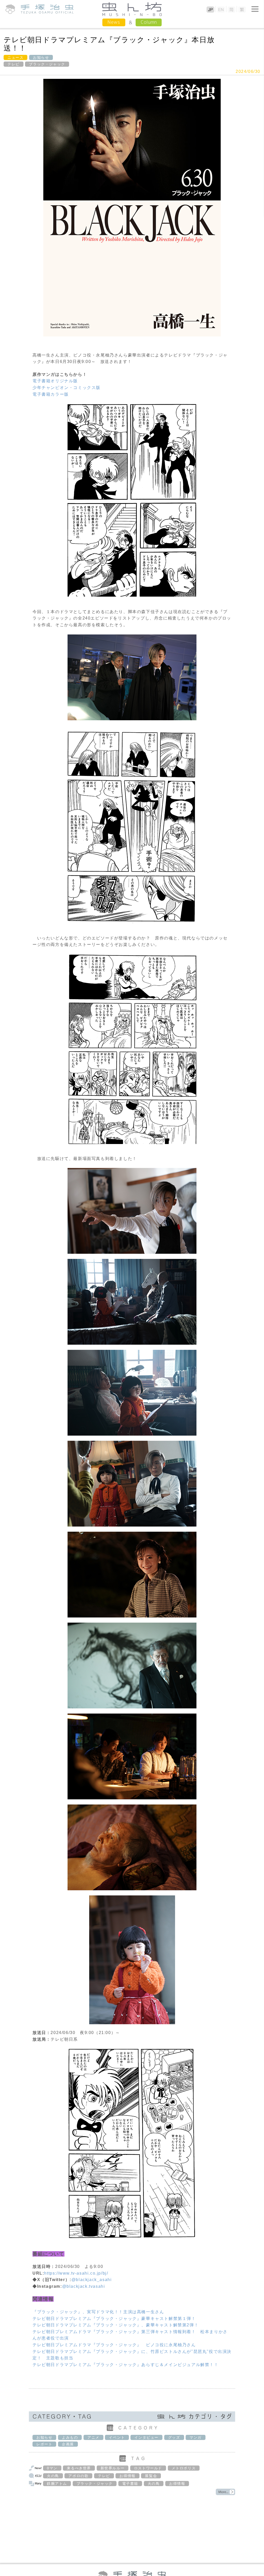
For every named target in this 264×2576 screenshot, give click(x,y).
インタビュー (146, 2437)
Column (149, 22)
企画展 (68, 2444)
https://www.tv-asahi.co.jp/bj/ (76, 2273)
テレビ (14, 64)
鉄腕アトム (57, 2484)
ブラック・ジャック (47, 64)
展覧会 (151, 2476)
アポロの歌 (78, 2476)
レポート (44, 2444)
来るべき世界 (79, 2468)
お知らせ (41, 57)
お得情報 (127, 2476)
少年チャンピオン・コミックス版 (67, 388)
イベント (117, 2437)
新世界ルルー (113, 2468)
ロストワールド (148, 2468)
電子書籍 (130, 2484)
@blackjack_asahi (92, 2280)
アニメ (93, 2437)
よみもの (70, 2437)
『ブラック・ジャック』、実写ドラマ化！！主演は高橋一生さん (98, 2312)
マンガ (196, 2437)
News (114, 22)
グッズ (174, 2437)
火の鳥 (53, 2476)
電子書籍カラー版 (51, 394)
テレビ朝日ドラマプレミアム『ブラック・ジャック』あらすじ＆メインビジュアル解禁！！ (126, 2365)
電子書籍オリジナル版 (55, 381)
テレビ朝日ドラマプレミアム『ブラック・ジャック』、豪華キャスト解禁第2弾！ (115, 2325)
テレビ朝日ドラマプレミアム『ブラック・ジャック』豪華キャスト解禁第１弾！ (114, 2319)
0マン (52, 2468)
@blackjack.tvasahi (84, 2286)
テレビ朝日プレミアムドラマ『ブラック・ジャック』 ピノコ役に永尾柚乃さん (114, 2345)
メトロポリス (184, 2468)
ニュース (15, 57)
